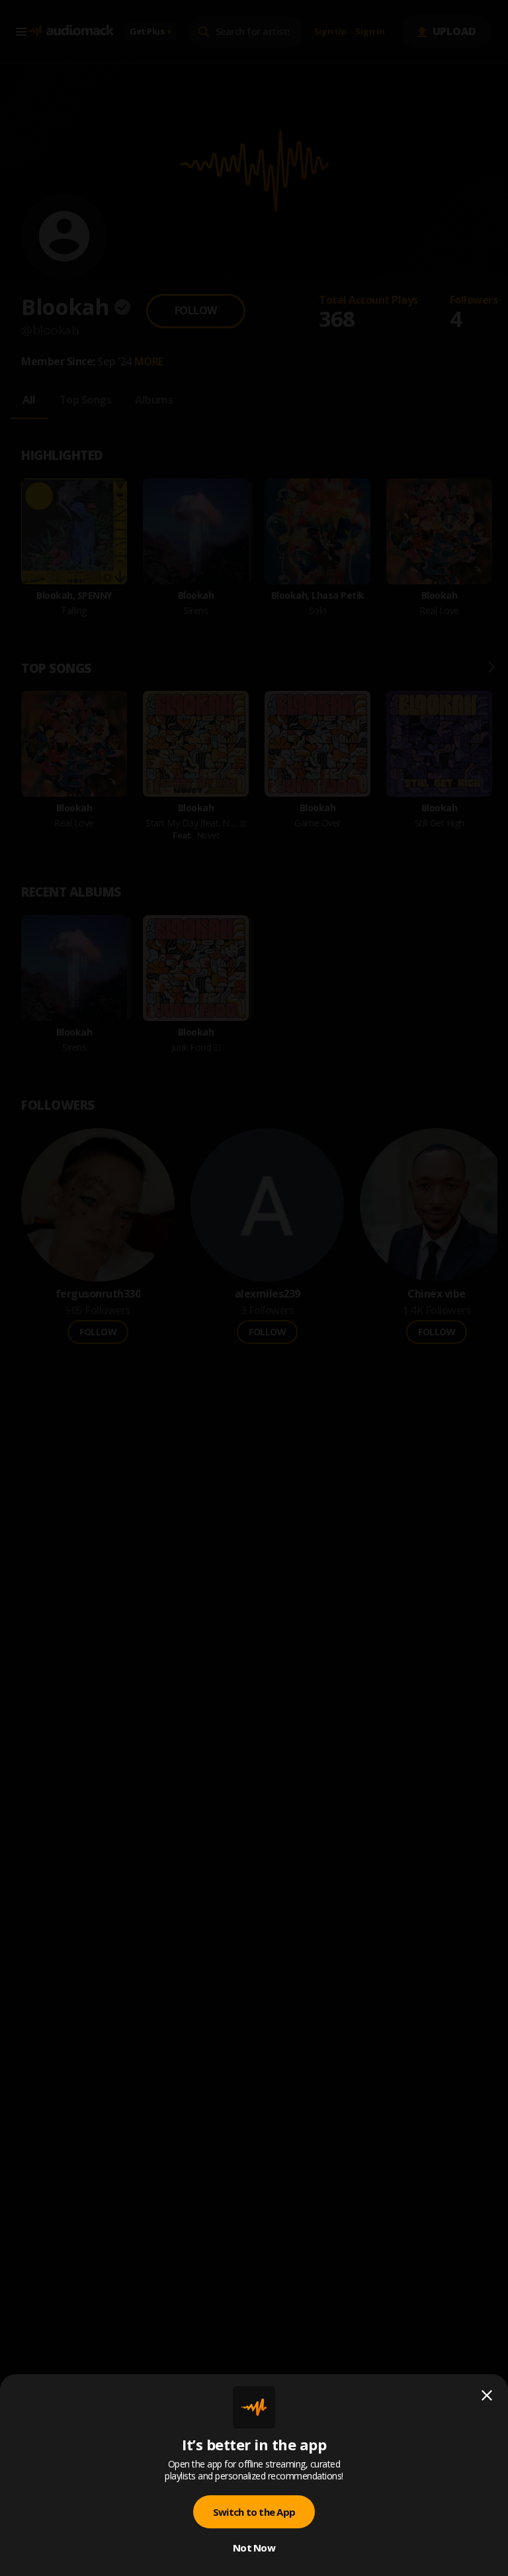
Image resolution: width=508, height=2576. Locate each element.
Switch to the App (254, 2512)
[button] (254, 1288)
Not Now (254, 2548)
